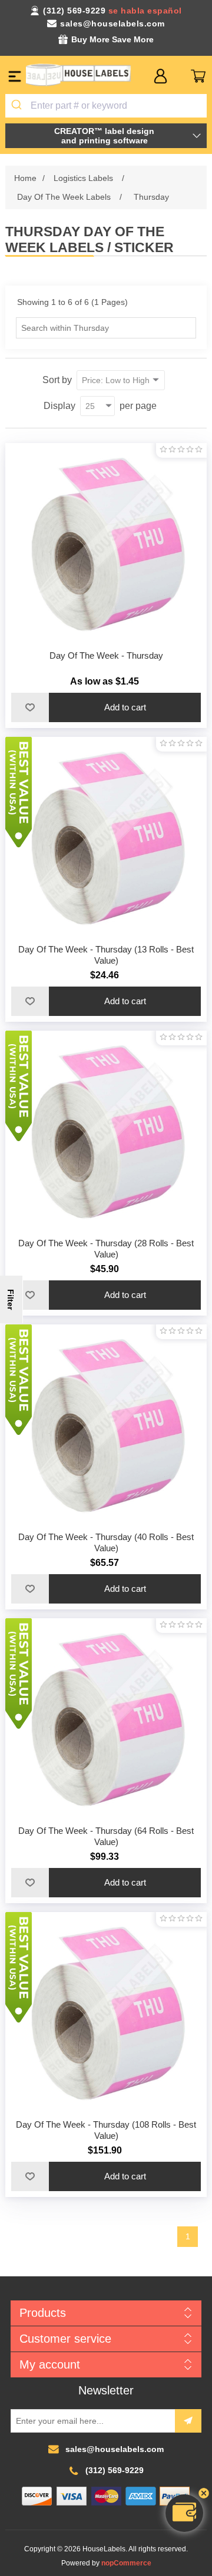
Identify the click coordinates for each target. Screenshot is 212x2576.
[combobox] (106, 106)
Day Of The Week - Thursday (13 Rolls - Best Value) (106, 955)
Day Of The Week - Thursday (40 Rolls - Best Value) (106, 1542)
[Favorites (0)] (179, 76)
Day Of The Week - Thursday (106, 655)
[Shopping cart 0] (198, 76)
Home (25, 178)
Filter (11, 1299)
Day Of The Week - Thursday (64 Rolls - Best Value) (106, 1836)
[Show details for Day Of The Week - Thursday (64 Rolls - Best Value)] (106, 1719)
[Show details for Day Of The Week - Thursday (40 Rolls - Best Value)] (106, 1425)
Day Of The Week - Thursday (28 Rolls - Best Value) (106, 1249)
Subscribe (188, 2421)
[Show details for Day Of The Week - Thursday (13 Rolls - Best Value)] (106, 837)
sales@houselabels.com (112, 24)
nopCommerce (126, 2563)
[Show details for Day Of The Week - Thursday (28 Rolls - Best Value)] (106, 1131)
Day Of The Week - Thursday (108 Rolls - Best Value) (106, 2130)
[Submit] (18, 106)
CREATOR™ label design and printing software (104, 136)
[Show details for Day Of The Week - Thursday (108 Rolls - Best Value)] (106, 2012)
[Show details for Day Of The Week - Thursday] (106, 544)
